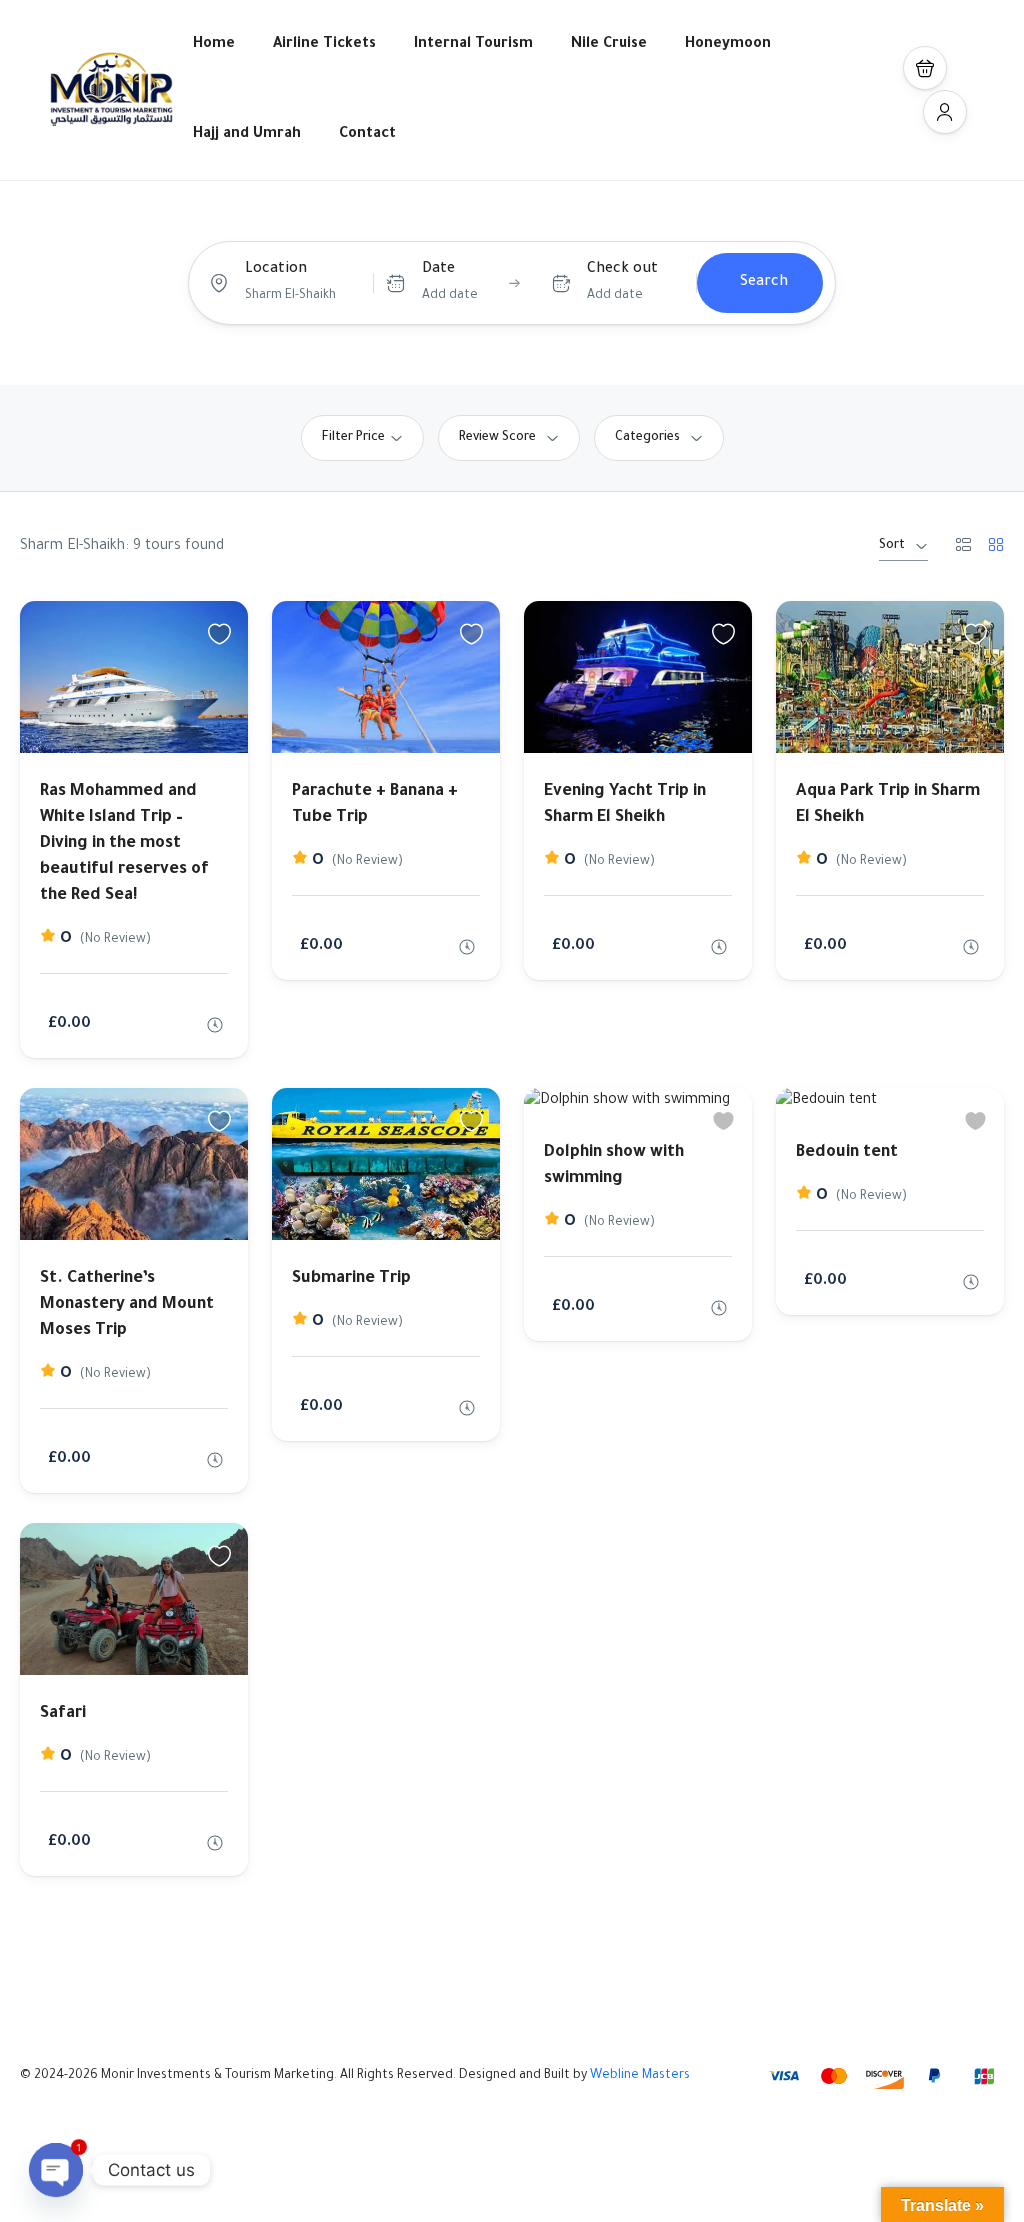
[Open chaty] (56, 2170)
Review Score (497, 438)
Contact (367, 135)
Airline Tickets (324, 45)
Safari (63, 1714)
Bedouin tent (847, 1153)
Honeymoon (728, 45)
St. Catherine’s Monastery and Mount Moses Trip (127, 1305)
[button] (925, 68)
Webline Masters (640, 2076)
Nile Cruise (609, 45)
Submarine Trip (351, 1279)
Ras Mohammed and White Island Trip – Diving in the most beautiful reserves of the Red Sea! (124, 844)
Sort (892, 546)
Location (276, 270)
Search (764, 283)
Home (214, 45)
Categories (647, 438)
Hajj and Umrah (247, 135)
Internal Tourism (473, 45)
